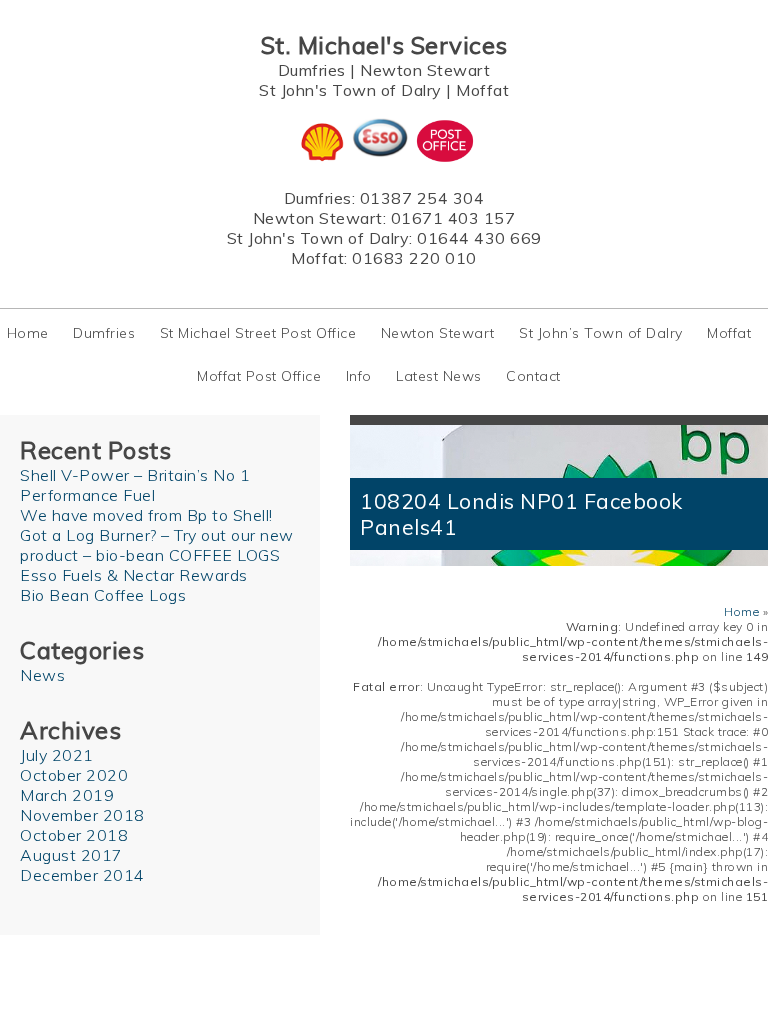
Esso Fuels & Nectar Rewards (134, 575)
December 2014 (82, 875)
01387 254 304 (422, 198)
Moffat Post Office (259, 376)
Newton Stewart (425, 70)
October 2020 (74, 775)
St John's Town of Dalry (350, 90)
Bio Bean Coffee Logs (103, 595)
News (42, 675)
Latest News (439, 376)
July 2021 (57, 755)
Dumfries (312, 70)
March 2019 (67, 795)
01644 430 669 (479, 238)
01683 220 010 (414, 258)
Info (359, 376)
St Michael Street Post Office (258, 333)
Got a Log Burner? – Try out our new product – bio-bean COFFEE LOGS (157, 545)
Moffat (482, 90)
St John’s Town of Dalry (601, 333)
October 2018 (74, 835)
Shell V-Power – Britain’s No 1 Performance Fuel (135, 485)
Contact (533, 376)
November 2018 (82, 815)
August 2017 (71, 855)
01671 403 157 (453, 218)
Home (28, 333)
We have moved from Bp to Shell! (146, 515)
